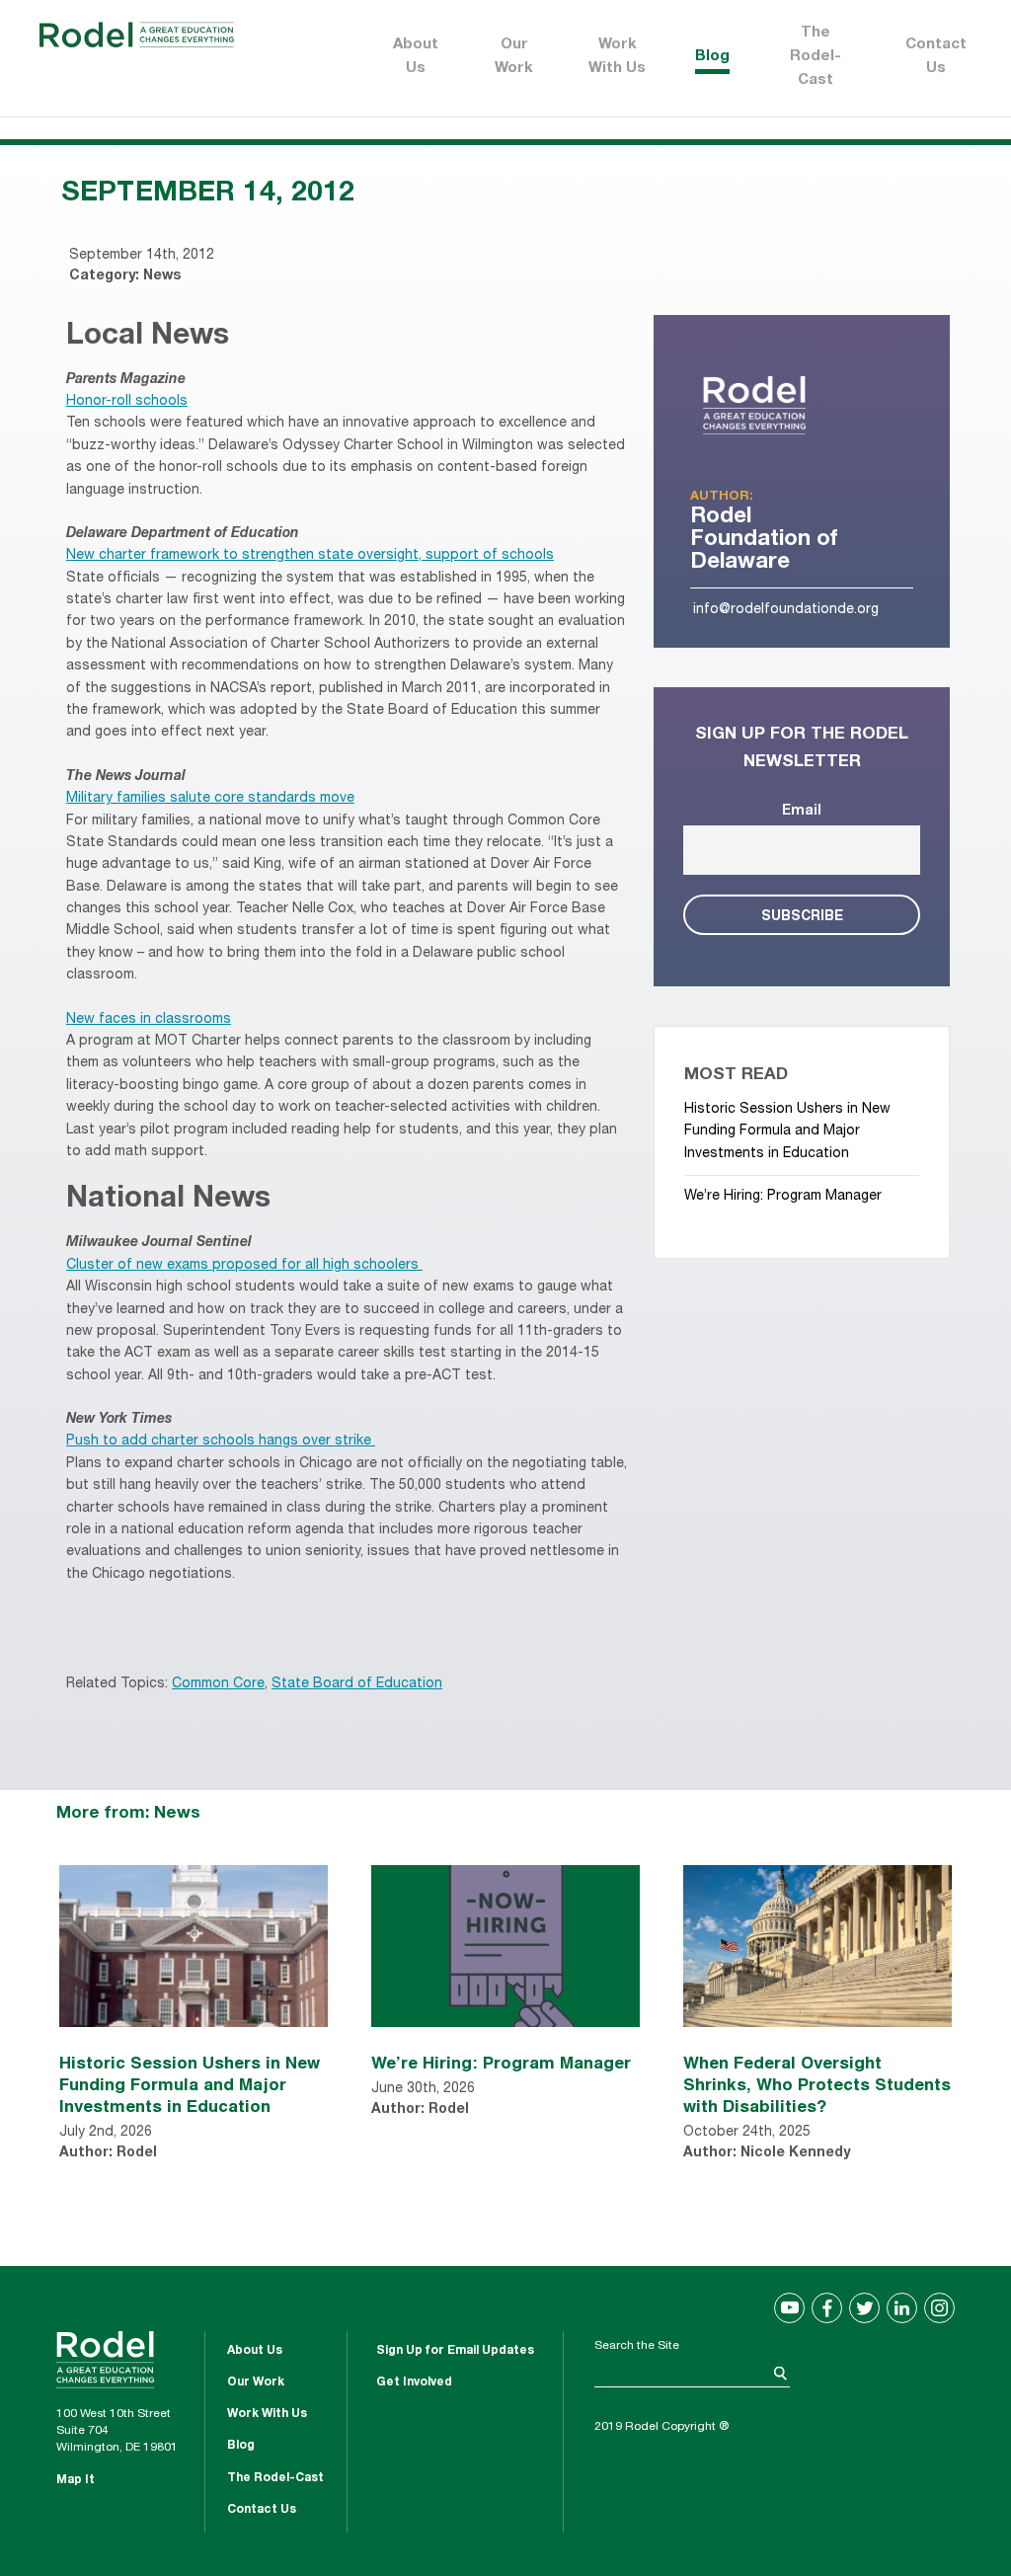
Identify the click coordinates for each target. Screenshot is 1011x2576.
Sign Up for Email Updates (455, 2351)
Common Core (218, 1684)
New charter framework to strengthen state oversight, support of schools (310, 556)
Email (802, 812)
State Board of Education (357, 1684)
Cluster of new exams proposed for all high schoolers (242, 1266)
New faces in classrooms (149, 1020)
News (162, 276)
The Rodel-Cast (816, 57)
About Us (416, 57)
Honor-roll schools (127, 402)
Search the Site (637, 2346)
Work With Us (617, 57)
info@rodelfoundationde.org (786, 610)
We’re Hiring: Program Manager (783, 1197)
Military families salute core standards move (210, 799)
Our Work (514, 57)
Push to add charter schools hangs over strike (219, 1442)
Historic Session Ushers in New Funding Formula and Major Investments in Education (787, 1132)
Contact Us (936, 57)
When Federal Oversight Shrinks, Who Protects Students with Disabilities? (817, 2084)
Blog (712, 57)
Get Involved (414, 2382)
